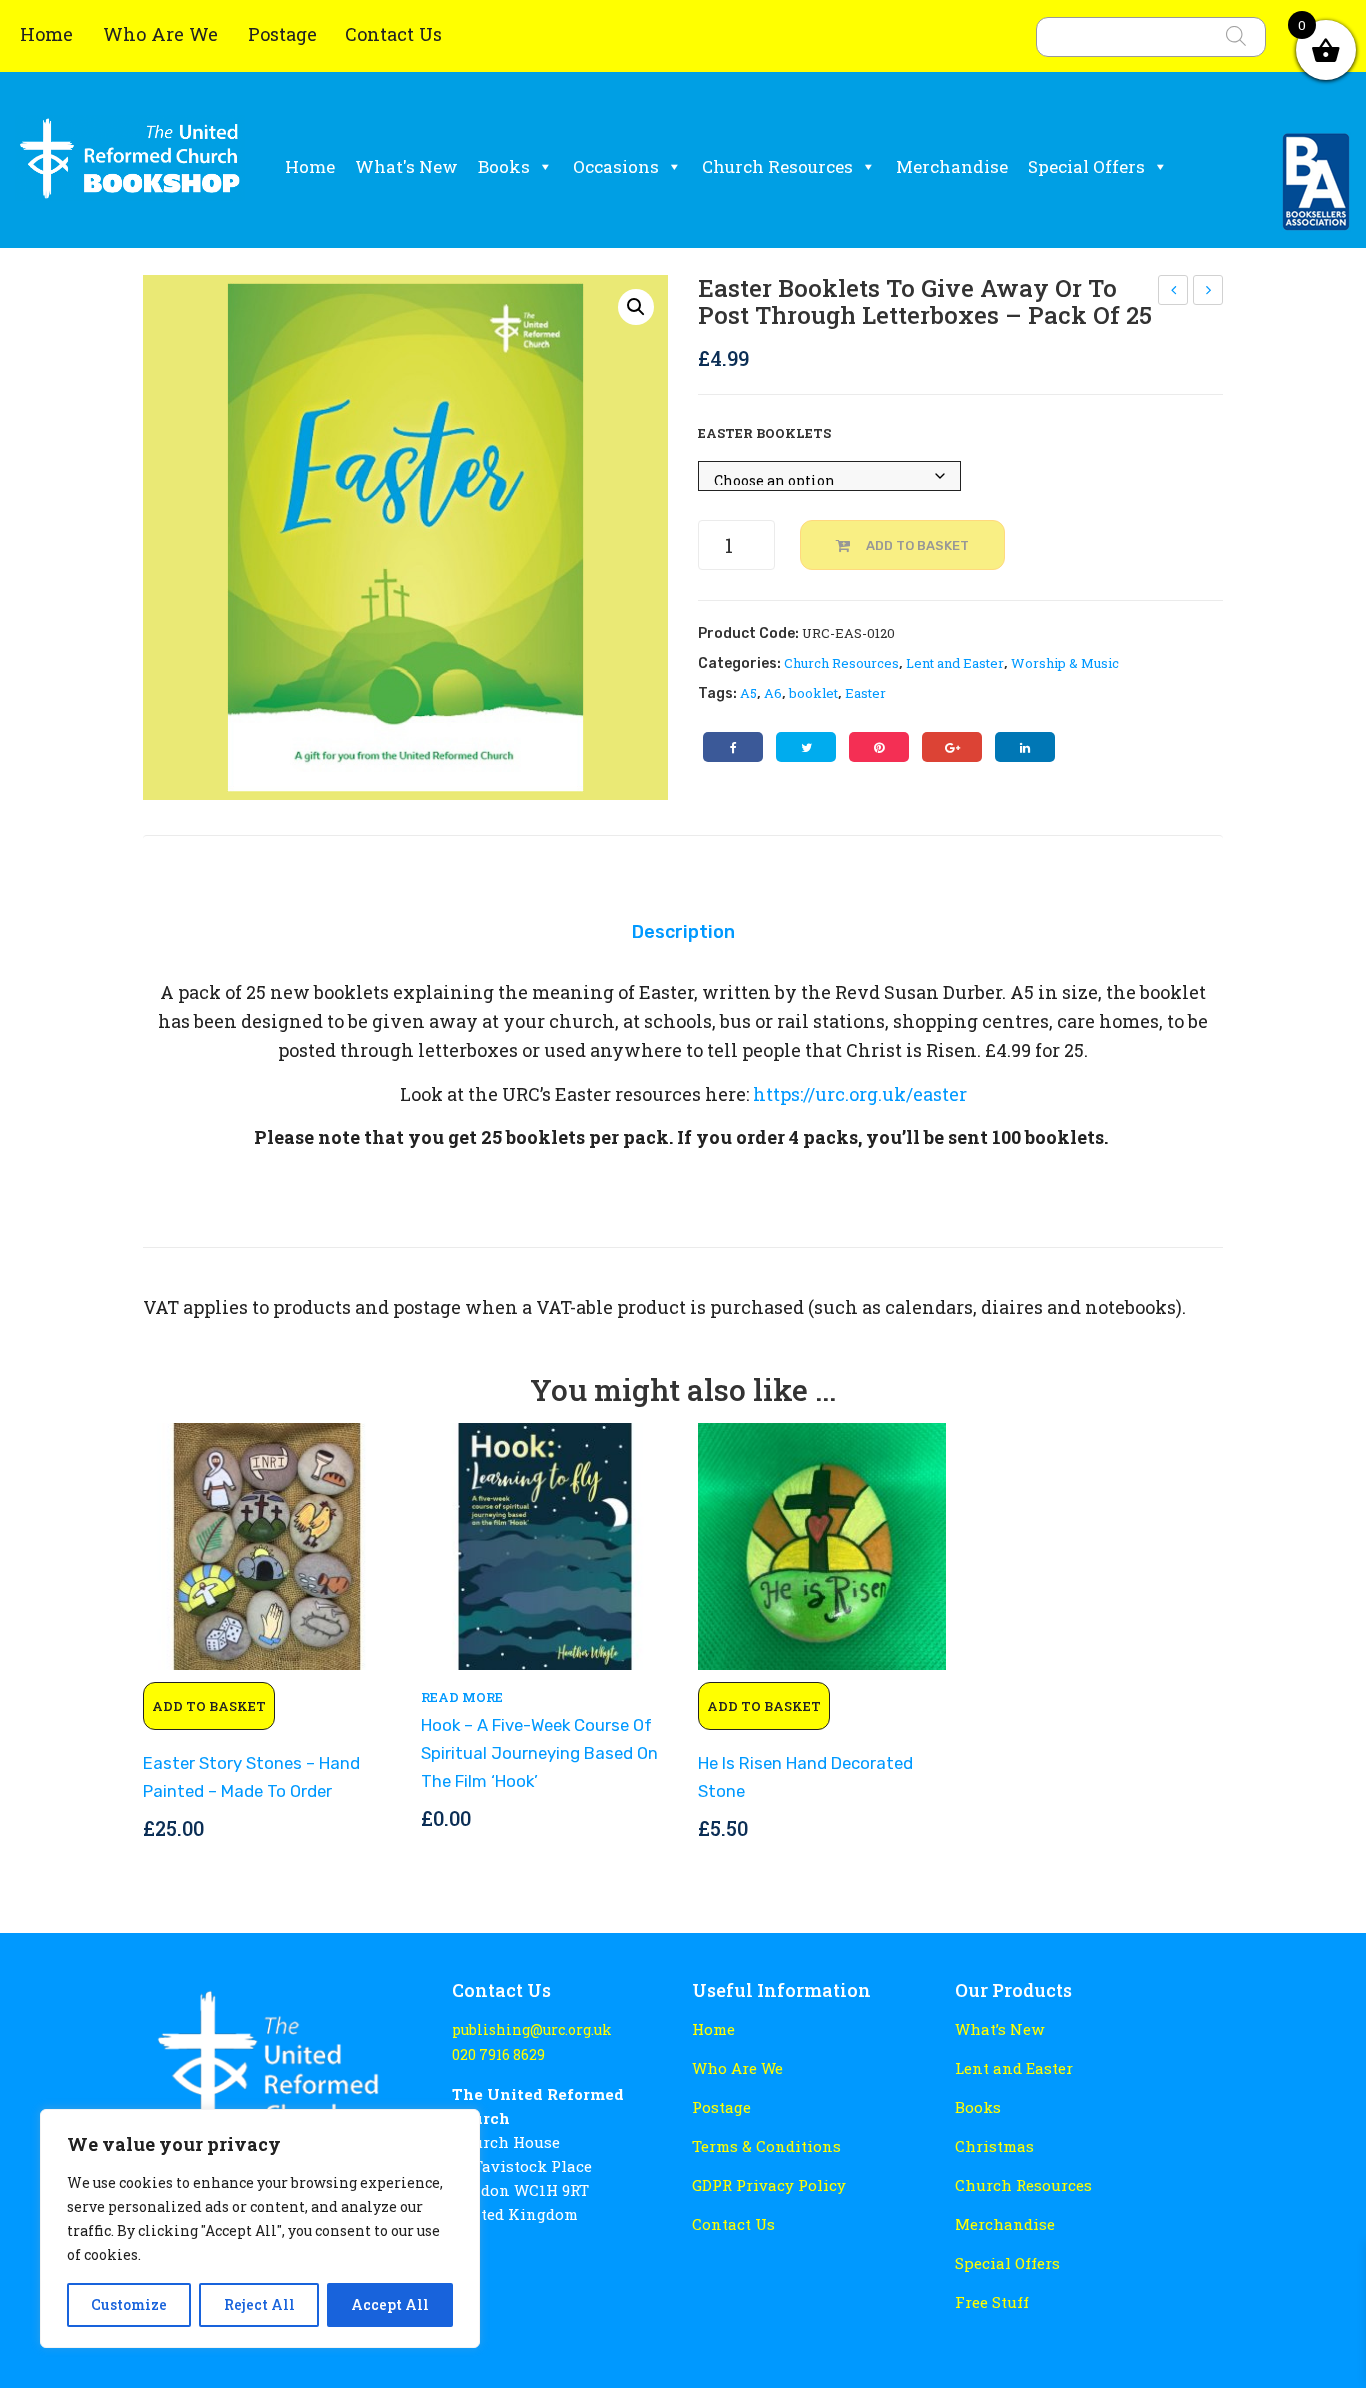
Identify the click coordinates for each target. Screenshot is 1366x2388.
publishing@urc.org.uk (532, 2029)
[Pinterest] (879, 747)
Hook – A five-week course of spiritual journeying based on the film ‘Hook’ (539, 1752)
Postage (282, 34)
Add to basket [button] (209, 1706)
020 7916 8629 (498, 2054)
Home (49, 34)
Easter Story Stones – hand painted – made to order (251, 1777)
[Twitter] (806, 747)
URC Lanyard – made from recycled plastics (1173, 292)
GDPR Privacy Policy (769, 2185)
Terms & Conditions (766, 2146)
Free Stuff (992, 2302)
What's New (406, 166)
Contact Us (393, 34)
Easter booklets (764, 433)
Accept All (390, 2304)
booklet (813, 693)
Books (504, 166)
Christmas (994, 2146)
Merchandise (952, 166)
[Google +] (952, 747)
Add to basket (917, 545)
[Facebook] (733, 747)
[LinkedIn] (1025, 747)
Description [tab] (683, 931)
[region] (260, 2228)
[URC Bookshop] (130, 166)
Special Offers (1086, 166)
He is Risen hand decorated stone (805, 1777)
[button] (636, 307)
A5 (748, 693)
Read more (462, 1697)
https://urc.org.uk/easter (860, 1094)
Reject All (259, 2304)
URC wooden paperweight (1209, 292)
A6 (773, 693)
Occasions (616, 166)
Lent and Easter (955, 663)
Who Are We (163, 34)
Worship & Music (1065, 663)
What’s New (999, 2029)
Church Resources (777, 166)
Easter (865, 693)
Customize (129, 2304)
